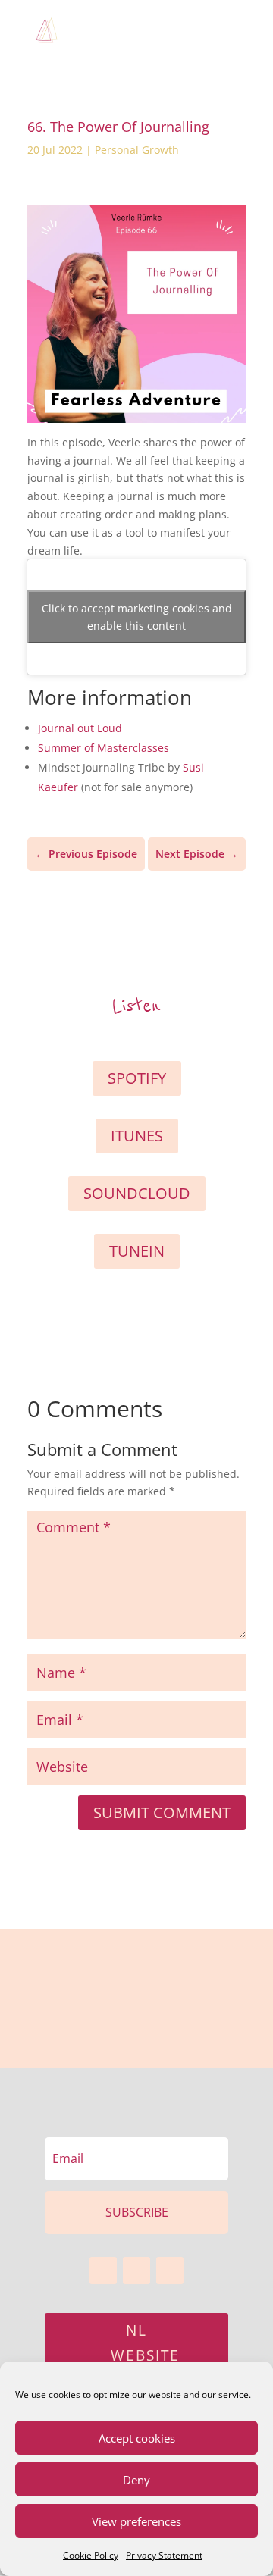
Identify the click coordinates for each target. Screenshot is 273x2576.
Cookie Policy (91, 2555)
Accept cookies (137, 2438)
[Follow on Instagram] (170, 2271)
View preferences (136, 2521)
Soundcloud (137, 1193)
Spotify (137, 1078)
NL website (145, 2343)
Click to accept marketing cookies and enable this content (137, 617)
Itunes (137, 1136)
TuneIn (137, 1251)
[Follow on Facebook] (103, 2271)
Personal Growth (137, 150)
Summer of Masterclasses (104, 748)
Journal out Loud (80, 728)
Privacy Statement (164, 2555)
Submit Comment (162, 1812)
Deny (136, 2480)
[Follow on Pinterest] (136, 2271)
